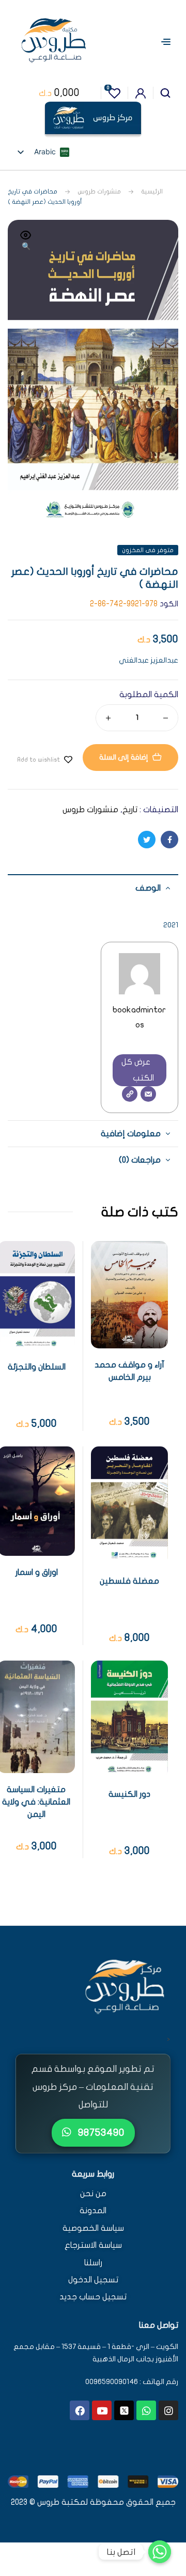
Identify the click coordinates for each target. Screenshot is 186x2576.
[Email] (148, 1094)
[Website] (130, 1094)
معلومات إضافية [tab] (131, 1134)
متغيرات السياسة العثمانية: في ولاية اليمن (36, 1802)
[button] (26, 242)
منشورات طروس (99, 191)
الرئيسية (152, 191)
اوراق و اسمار (37, 1572)
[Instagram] (168, 2410)
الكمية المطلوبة (149, 695)
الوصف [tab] (148, 888)
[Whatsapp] (146, 2410)
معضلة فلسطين (129, 1581)
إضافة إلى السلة (124, 757)
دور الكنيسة (129, 1794)
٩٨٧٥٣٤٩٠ (100, 2132)
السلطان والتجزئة (37, 1367)
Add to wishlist (38, 760)
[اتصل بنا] (160, 2552)
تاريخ (130, 810)
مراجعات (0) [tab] (140, 1160)
